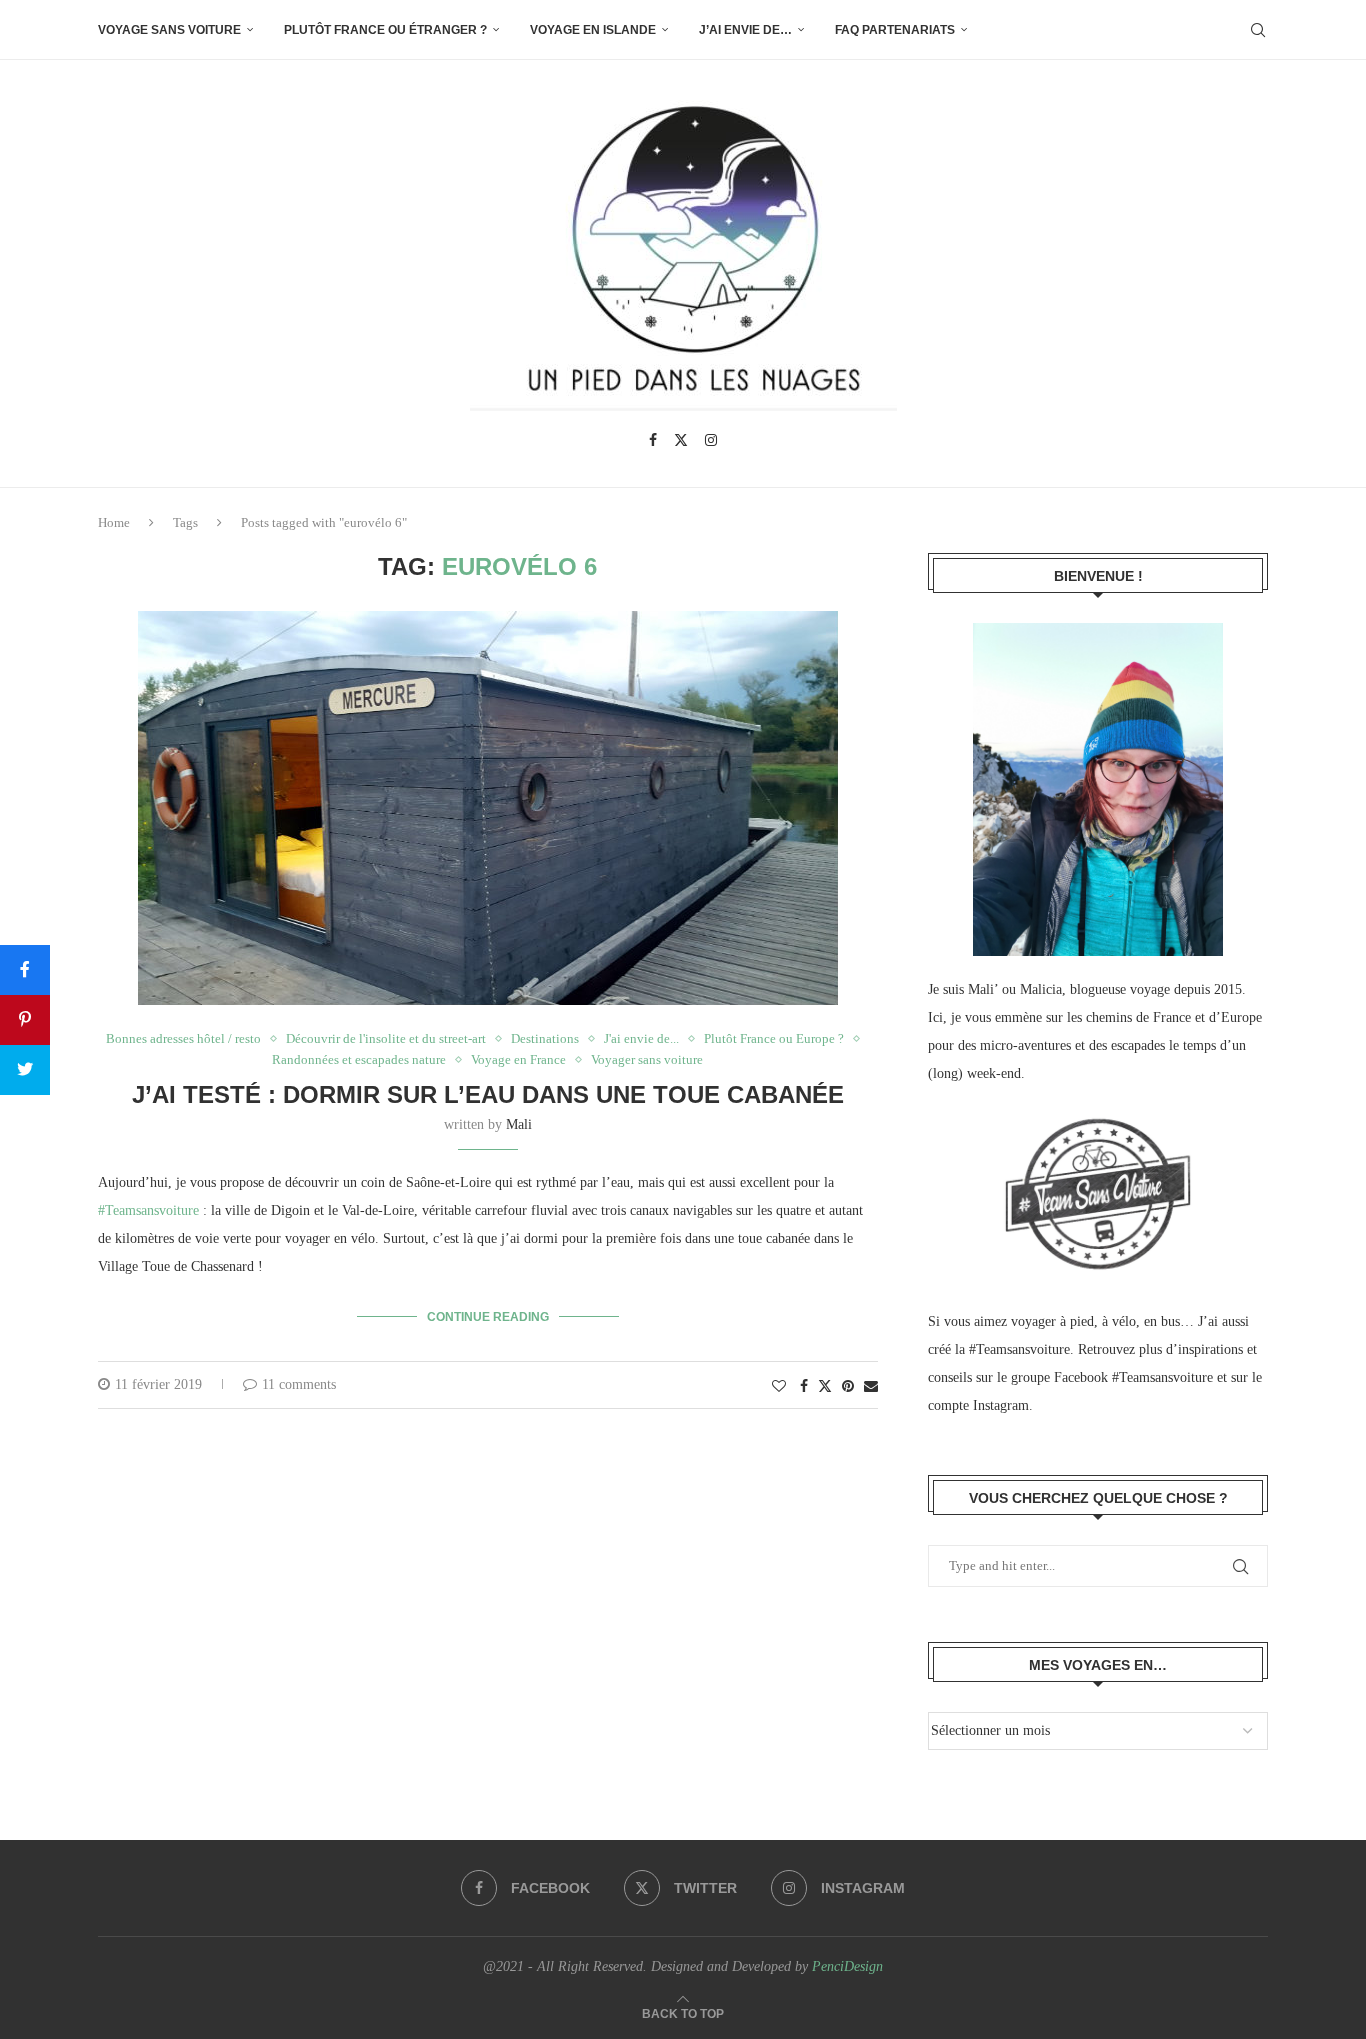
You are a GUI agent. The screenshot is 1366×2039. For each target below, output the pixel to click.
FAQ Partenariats (895, 30)
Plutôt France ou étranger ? (385, 30)
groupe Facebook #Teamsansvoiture (1112, 1377)
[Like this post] (779, 1387)
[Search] (1258, 30)
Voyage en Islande (593, 30)
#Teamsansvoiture (148, 1210)
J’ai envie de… (745, 30)
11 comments (299, 1384)
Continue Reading (488, 1317)
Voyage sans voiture (169, 30)
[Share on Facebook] (804, 1387)
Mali (519, 1124)
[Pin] (25, 1020)
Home (114, 522)
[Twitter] (681, 440)
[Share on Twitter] (825, 1386)
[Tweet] (25, 1070)
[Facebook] (653, 440)
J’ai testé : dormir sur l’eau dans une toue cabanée (488, 1094)
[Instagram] (711, 440)
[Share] (25, 970)
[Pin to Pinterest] (848, 1387)
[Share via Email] (871, 1387)
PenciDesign (847, 1966)
